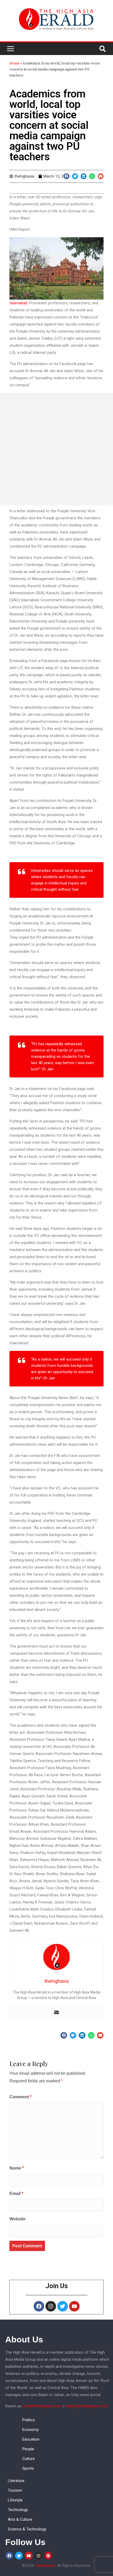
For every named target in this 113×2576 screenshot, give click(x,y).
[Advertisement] (56, 449)
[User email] (56, 2012)
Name (17, 2168)
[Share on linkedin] (84, 176)
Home (14, 63)
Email (16, 2194)
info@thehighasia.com (43, 2406)
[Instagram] (51, 2306)
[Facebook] (39, 2306)
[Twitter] (63, 2306)
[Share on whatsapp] (92, 176)
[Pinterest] (48, 2556)
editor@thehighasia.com (87, 2406)
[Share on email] (101, 176)
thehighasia (45, 2566)
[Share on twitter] (75, 176)
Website (17, 2219)
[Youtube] (74, 2306)
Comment (20, 2097)
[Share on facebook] (67, 176)
